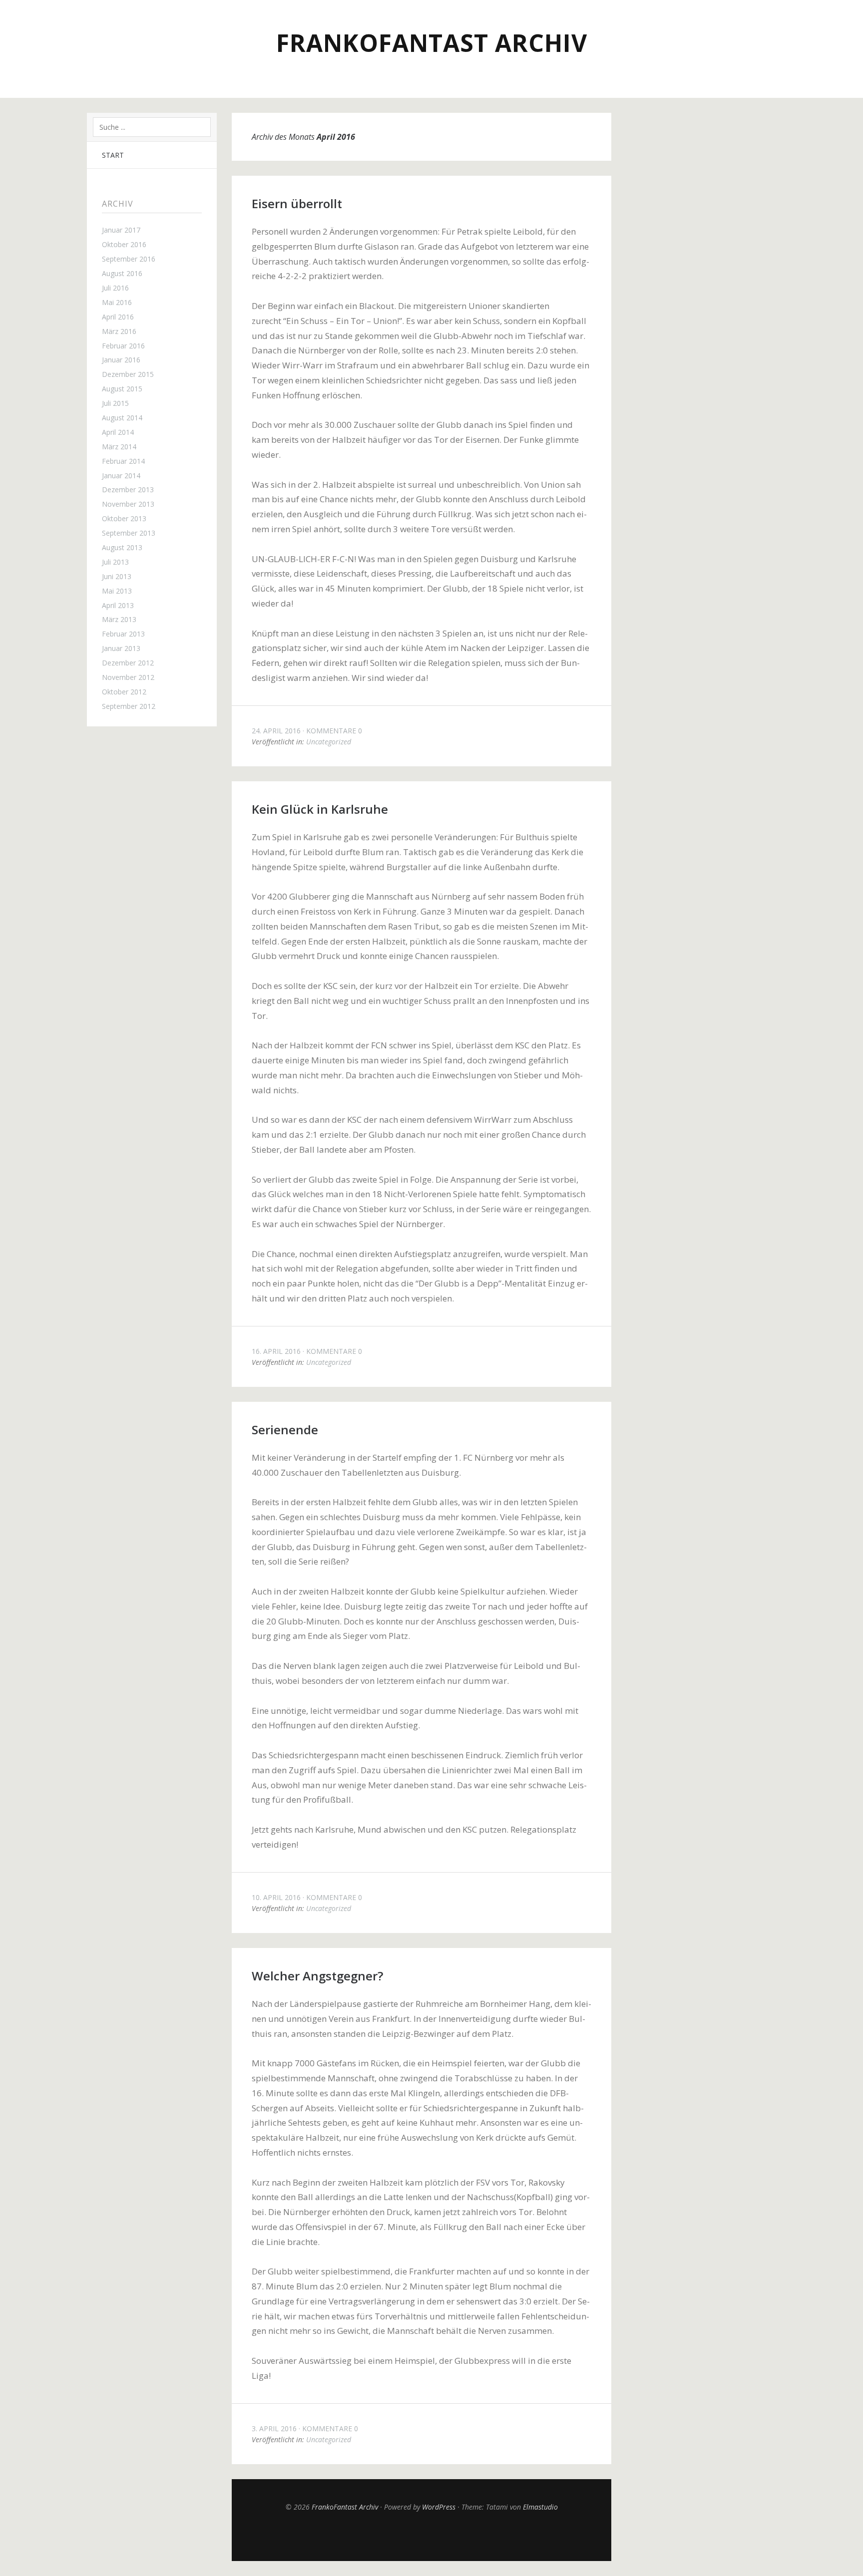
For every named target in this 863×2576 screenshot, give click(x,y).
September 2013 (129, 533)
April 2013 (118, 605)
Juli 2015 (115, 403)
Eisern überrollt (297, 203)
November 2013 (128, 504)
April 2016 (118, 317)
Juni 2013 (117, 576)
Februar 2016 (123, 346)
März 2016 (119, 331)
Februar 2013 (123, 634)
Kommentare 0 (334, 731)
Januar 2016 (121, 360)
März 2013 (119, 619)
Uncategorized (329, 742)
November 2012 (128, 677)
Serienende (285, 1430)
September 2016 (129, 259)
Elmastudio (540, 2507)
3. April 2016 (274, 2428)
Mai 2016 (117, 302)
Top (422, 2536)
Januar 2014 (121, 476)
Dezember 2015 (128, 374)
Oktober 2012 (124, 692)
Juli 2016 (115, 288)
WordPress (439, 2507)
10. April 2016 (276, 1897)
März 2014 (119, 447)
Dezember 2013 (128, 489)
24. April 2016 (276, 731)
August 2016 (122, 273)
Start (113, 155)
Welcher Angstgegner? (317, 1976)
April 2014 (118, 432)
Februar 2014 (123, 461)
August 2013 (122, 547)
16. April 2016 (276, 1351)
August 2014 (122, 418)
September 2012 (129, 706)
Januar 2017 (121, 230)
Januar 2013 (121, 648)
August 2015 (122, 389)
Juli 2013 (115, 562)
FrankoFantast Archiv (432, 43)
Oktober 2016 (124, 244)
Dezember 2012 (128, 663)
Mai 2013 (117, 591)
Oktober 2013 (124, 518)
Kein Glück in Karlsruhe (320, 809)
